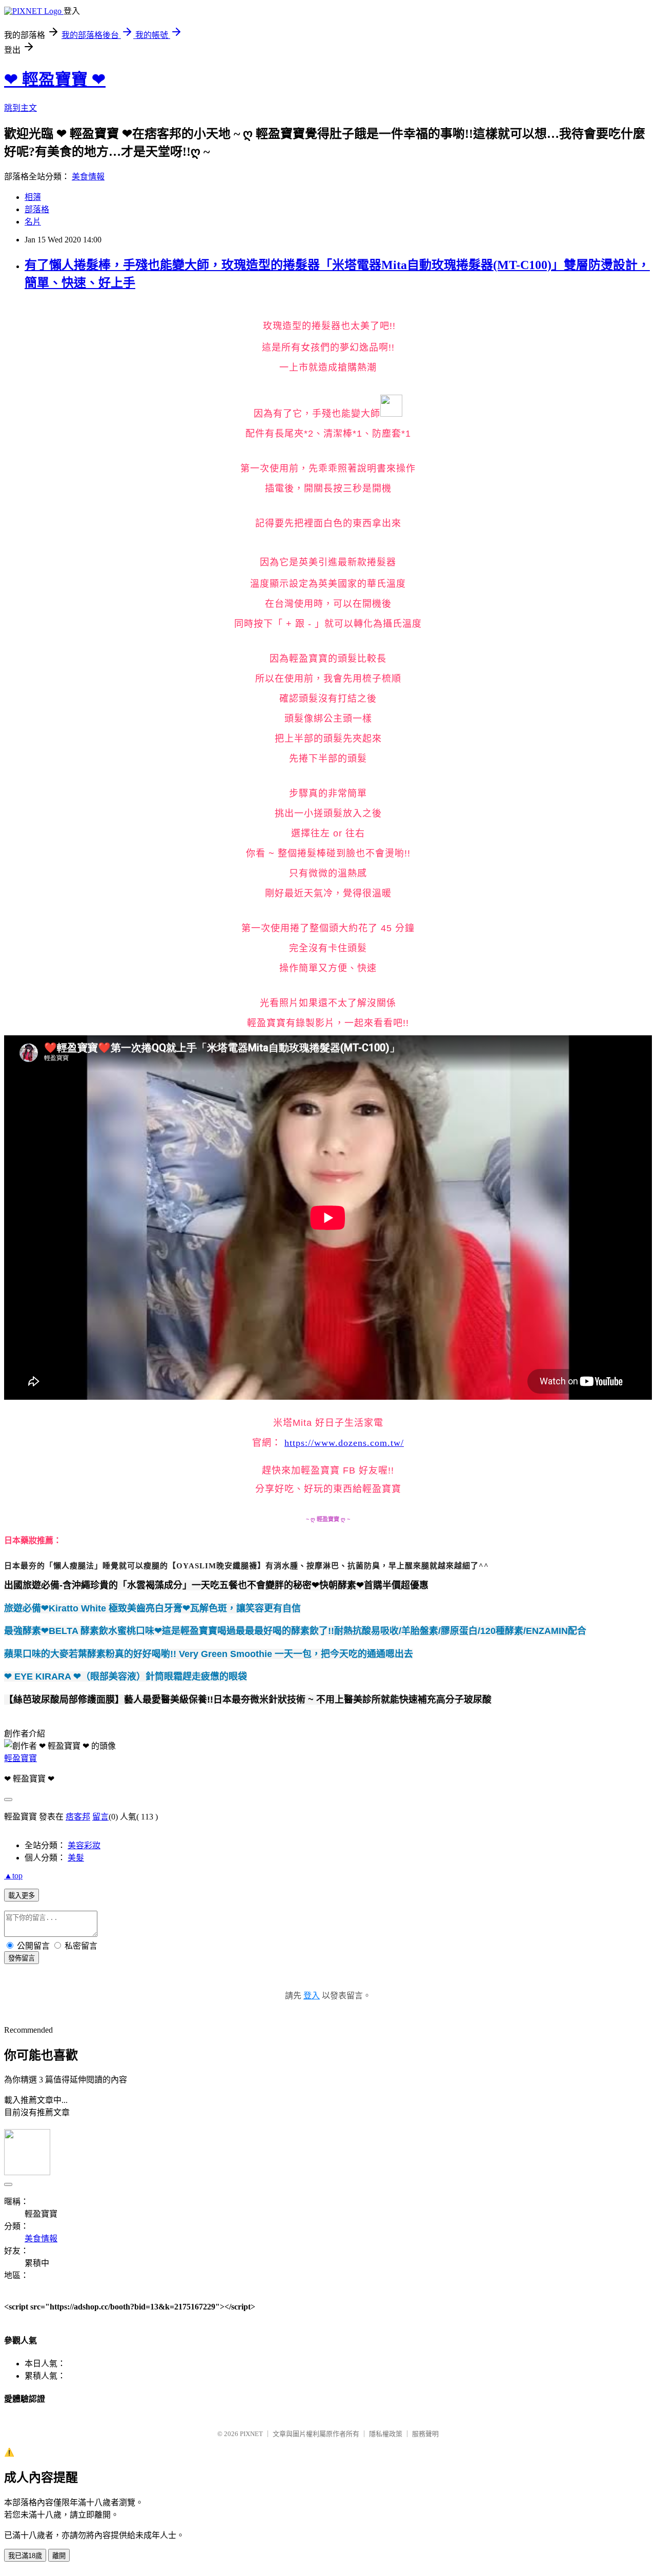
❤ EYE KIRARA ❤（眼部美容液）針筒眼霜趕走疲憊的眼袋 (126, 1677)
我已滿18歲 (25, 2556)
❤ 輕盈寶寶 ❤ (55, 79)
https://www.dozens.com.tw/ (344, 1443)
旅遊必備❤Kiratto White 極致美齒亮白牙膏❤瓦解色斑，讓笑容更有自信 (152, 1608)
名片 (33, 222)
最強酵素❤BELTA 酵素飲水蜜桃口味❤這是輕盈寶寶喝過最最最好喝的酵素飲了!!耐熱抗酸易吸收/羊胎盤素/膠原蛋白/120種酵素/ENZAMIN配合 (295, 1631)
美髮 (76, 1858)
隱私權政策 (386, 2434)
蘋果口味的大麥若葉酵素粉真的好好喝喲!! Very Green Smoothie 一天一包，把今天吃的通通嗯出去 (209, 1654)
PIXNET (251, 2434)
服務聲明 (425, 2434)
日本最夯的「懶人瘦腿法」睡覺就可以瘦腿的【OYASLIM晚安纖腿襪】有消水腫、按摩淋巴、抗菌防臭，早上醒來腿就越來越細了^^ (247, 1566)
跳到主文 (20, 108)
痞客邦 (78, 1817)
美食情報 (88, 177)
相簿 (33, 197)
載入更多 (22, 1896)
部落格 (37, 209)
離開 (59, 2556)
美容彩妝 (84, 1845)
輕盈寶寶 (20, 1758)
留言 (100, 1817)
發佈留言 (22, 1958)
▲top (13, 1876)
